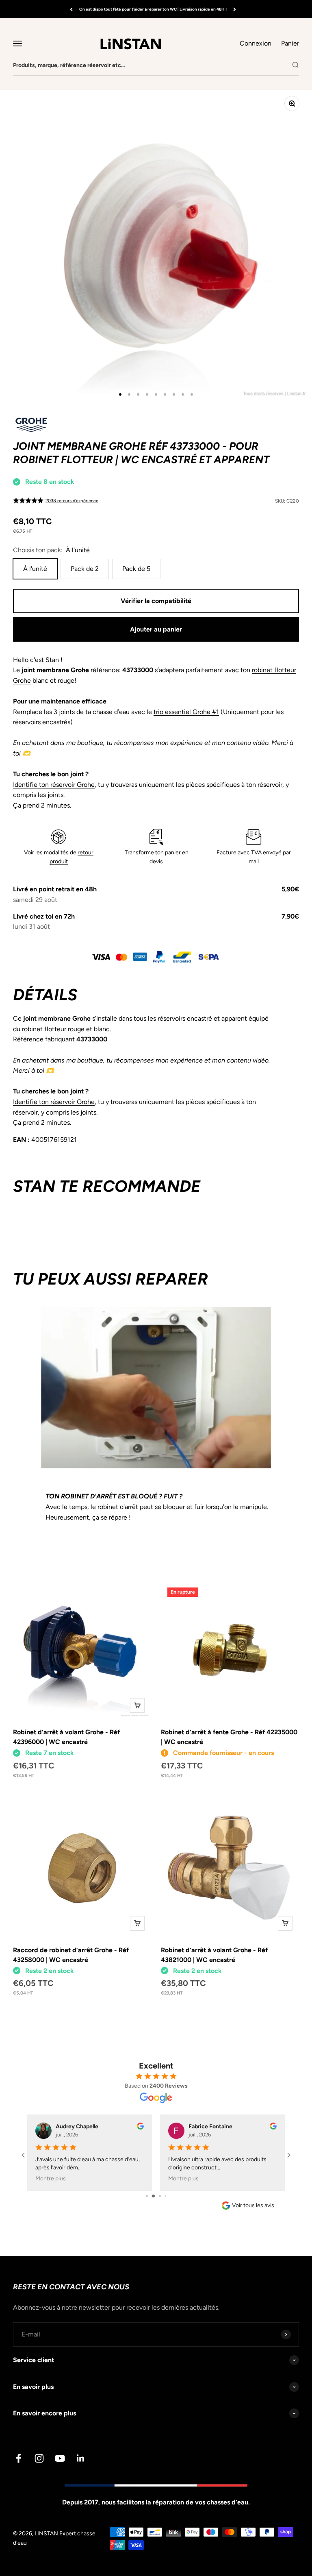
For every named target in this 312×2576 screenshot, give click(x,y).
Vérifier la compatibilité (156, 601)
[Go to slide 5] (168, 2196)
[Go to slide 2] (150, 2196)
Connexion (256, 43)
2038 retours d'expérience (72, 501)
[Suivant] (235, 9)
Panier (290, 43)
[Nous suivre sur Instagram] (39, 2458)
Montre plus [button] (51, 2179)
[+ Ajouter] (137, 1705)
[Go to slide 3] (156, 2196)
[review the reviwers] (140, 2128)
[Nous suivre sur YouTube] (60, 2458)
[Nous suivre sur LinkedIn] (81, 2458)
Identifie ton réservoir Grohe (54, 785)
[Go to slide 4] (163, 2196)
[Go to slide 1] (144, 2196)
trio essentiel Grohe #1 (186, 712)
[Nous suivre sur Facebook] (18, 2458)
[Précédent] (71, 9)
